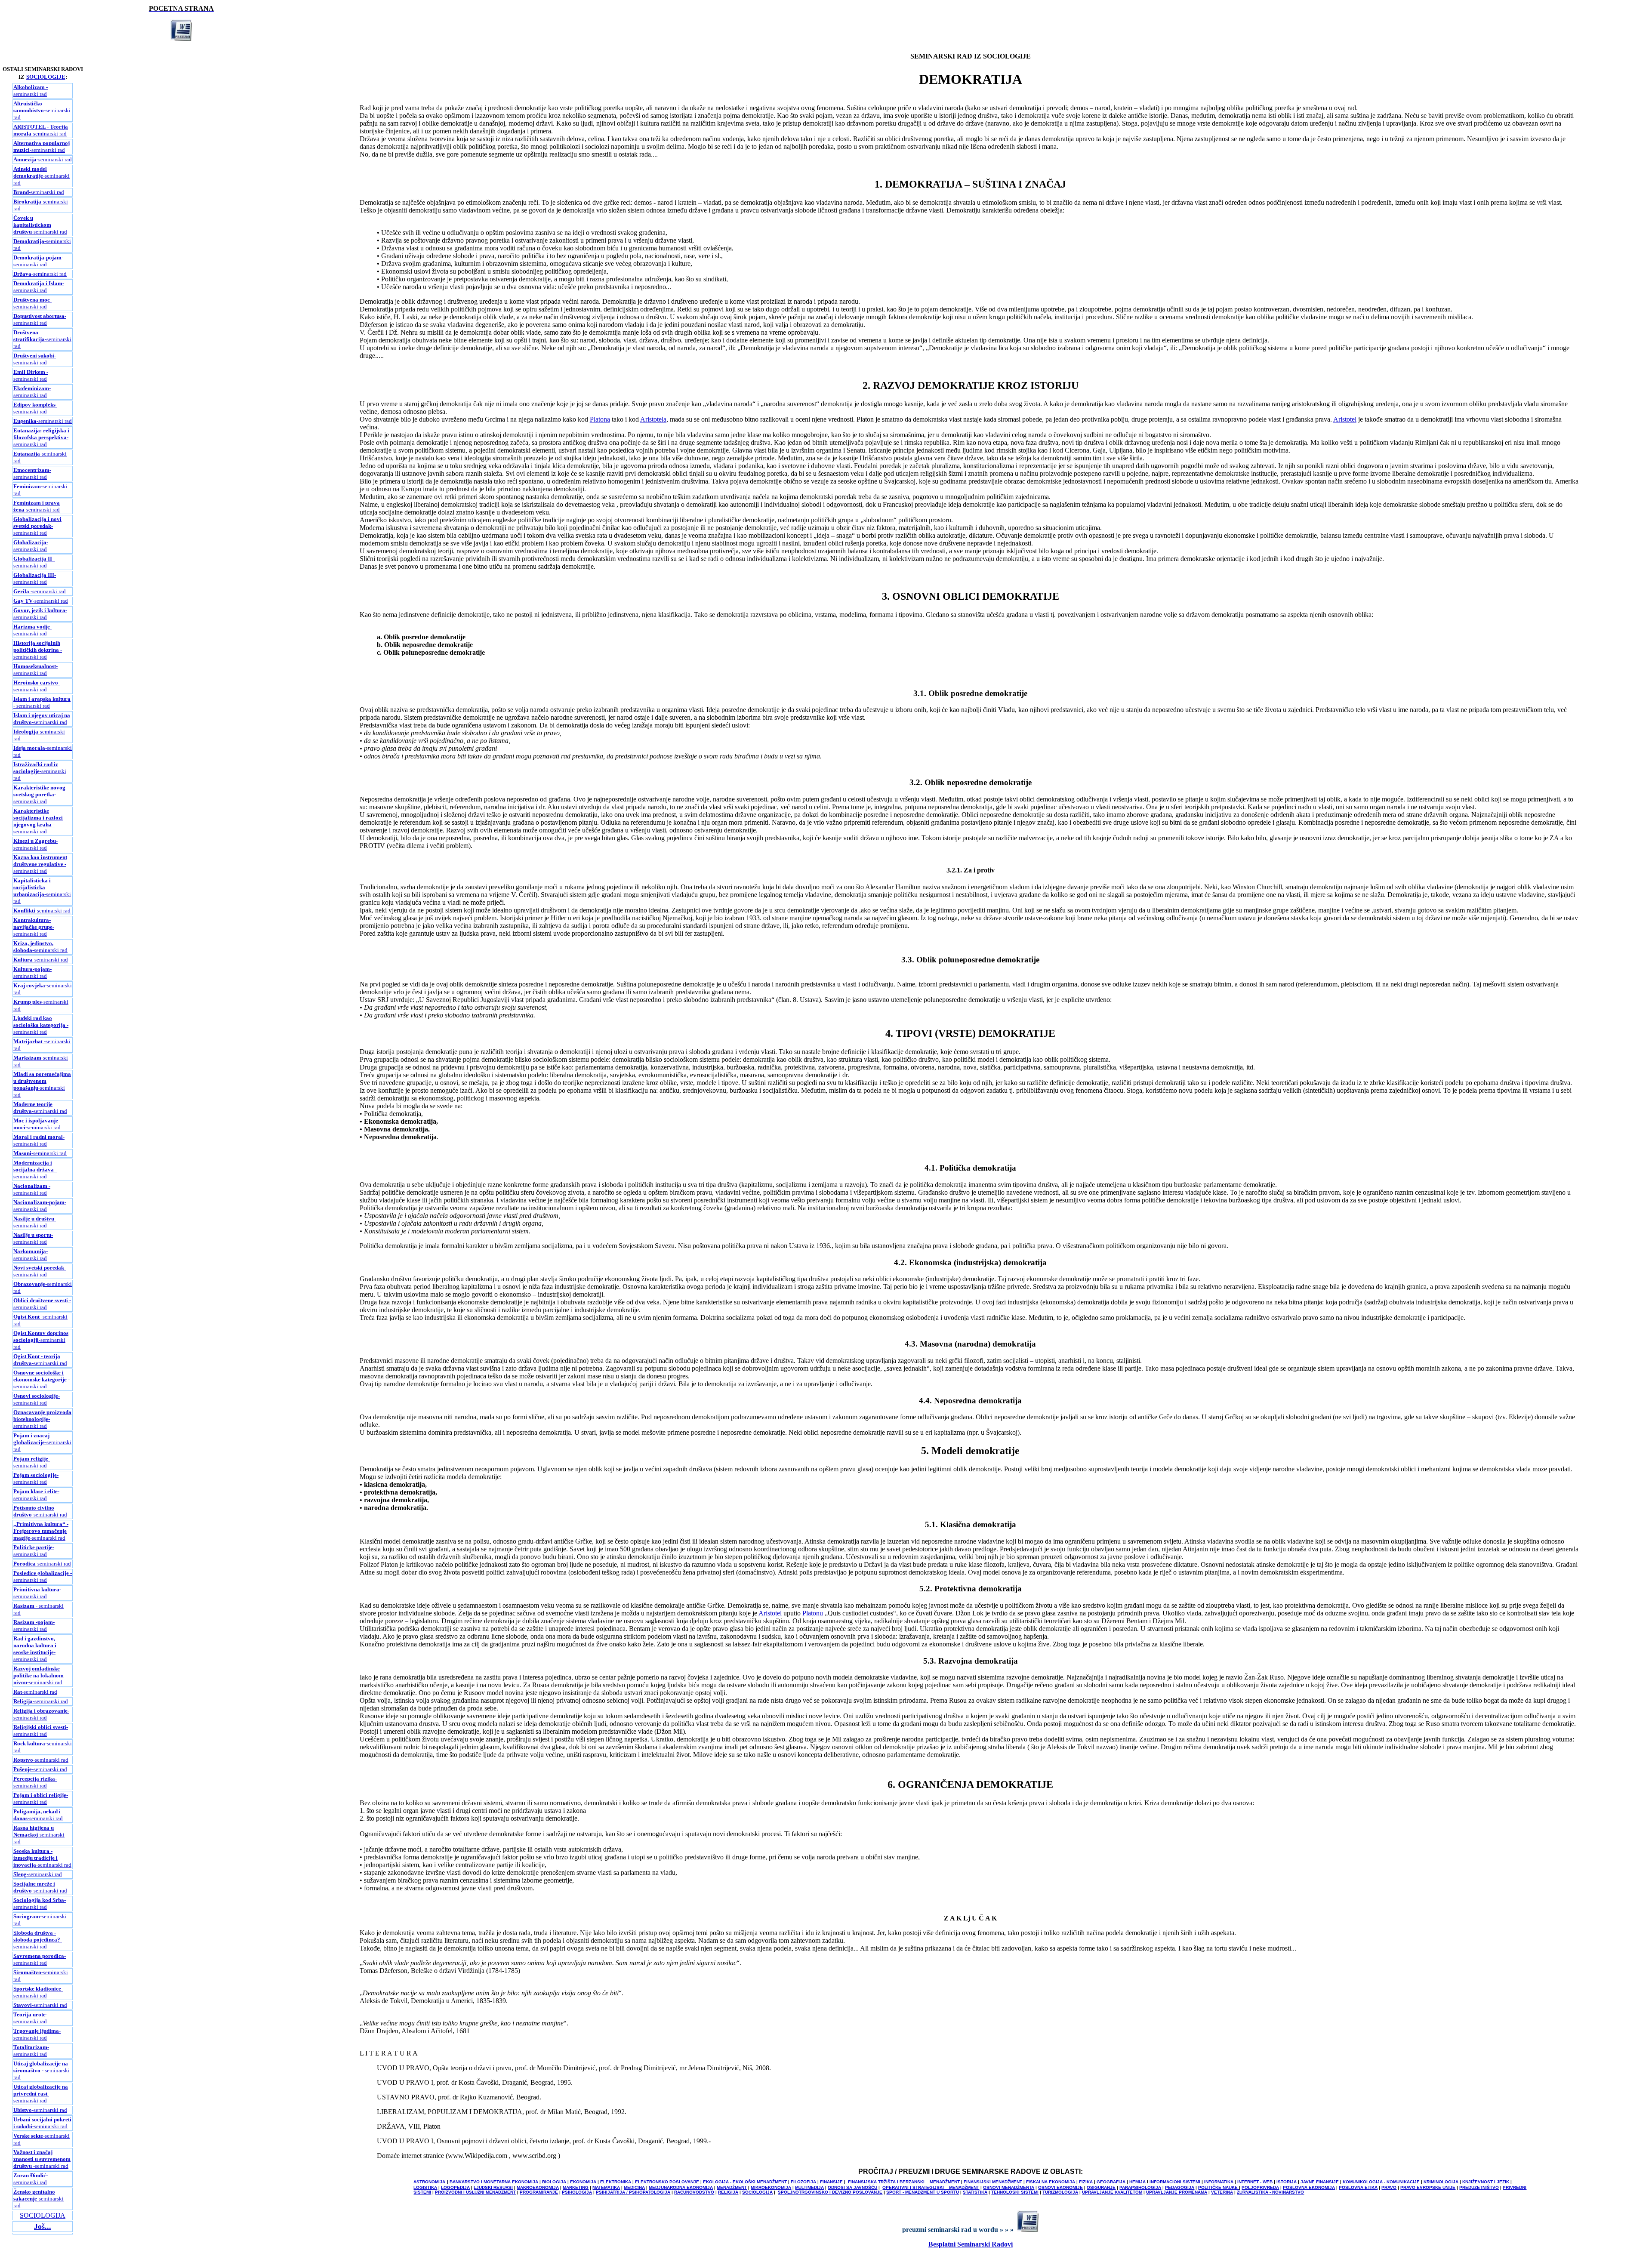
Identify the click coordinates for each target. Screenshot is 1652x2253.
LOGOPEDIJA (455, 2187)
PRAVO (1389, 2187)
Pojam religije (31, 1459)
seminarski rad (35, 359)
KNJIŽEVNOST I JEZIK (1486, 2182)
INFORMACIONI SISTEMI (1175, 2182)
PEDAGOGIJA (1180, 2187)
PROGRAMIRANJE (539, 2192)
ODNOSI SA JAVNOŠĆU (852, 2187)
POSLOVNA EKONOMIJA (1309, 2187)
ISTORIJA (1287, 2182)
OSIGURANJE (1101, 2187)
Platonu (813, 1613)
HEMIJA (1137, 2182)
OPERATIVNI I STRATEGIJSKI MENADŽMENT (931, 2187)
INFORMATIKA (1219, 2182)
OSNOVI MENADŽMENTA (1009, 2187)
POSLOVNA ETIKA (1358, 2187)
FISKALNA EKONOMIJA (1051, 2182)
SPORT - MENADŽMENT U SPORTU (923, 2192)
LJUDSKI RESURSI (493, 2187)
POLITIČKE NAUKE (1219, 2187)
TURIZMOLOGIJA (1060, 2192)
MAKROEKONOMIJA (538, 2187)
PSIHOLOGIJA (577, 2192)
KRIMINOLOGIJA (1441, 2182)
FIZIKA (1086, 2182)
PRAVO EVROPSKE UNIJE (1428, 2187)
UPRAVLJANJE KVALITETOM (1112, 2192)
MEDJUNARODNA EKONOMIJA (681, 2187)
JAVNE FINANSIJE (1320, 2182)
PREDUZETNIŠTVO (1479, 2187)
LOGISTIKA (425, 2187)
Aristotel (1345, 419)
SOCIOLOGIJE (46, 77)
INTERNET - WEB (1255, 2182)
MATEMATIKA (606, 2187)
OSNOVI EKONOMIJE (1060, 2187)
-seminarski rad (42, 110)
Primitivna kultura (36, 1589)
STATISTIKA (975, 2192)
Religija (23, 1701)
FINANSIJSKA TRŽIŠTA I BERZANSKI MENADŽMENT (904, 2182)
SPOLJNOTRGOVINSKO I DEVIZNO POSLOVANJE (830, 2192)
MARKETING (576, 2187)
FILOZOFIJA (803, 2182)
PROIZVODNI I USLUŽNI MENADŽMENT (475, 2192)
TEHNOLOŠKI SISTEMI (1015, 2192)
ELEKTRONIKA (616, 2182)
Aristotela (653, 419)
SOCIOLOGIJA (43, 2215)
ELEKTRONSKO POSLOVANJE (667, 2182)
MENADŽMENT (732, 2187)
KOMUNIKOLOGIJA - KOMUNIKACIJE (1382, 2182)
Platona (600, 419)
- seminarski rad (31, 91)
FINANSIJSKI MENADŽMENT (993, 2182)
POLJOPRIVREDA (1260, 2187)
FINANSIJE (831, 2182)
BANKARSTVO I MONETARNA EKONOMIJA (494, 2182)
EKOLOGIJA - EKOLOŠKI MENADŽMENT (745, 2182)
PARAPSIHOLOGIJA (1140, 2187)
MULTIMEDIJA (809, 2187)
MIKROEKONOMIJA (771, 2187)
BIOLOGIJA (554, 2182)
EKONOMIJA (583, 2182)
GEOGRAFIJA (1111, 2182)
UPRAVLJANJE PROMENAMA (1177, 2192)
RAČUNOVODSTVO (694, 2192)
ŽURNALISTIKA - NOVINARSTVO (1270, 2192)
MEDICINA (634, 2187)
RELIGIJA (728, 2192)
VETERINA (1222, 2192)
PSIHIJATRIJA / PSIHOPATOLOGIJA (633, 2192)
